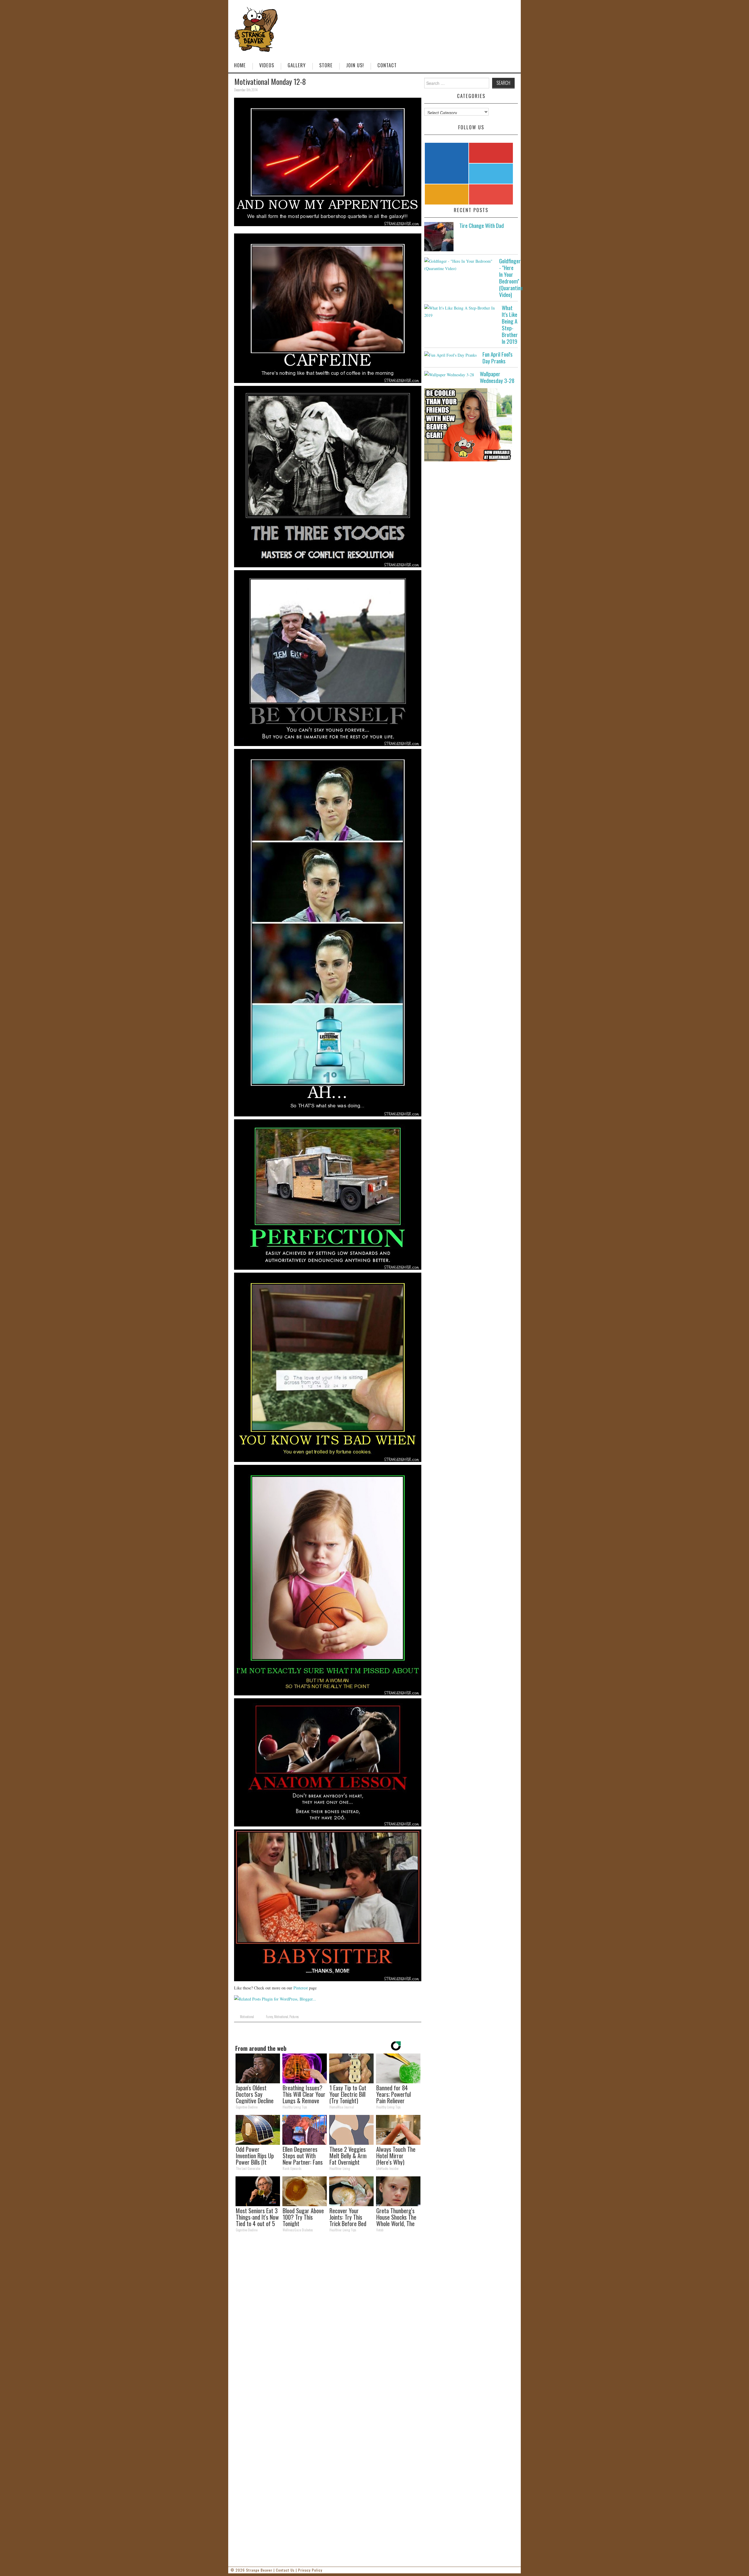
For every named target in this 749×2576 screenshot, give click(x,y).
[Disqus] (328, 2317)
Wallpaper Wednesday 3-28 (497, 377)
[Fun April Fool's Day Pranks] (450, 355)
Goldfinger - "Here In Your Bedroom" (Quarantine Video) (511, 278)
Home (240, 65)
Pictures (294, 2017)
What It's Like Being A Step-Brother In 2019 (510, 324)
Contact (387, 65)
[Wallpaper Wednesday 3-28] (449, 374)
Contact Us (285, 2570)
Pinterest (301, 1988)
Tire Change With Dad (482, 225)
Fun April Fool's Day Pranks (498, 358)
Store (326, 65)
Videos (267, 65)
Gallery (297, 65)
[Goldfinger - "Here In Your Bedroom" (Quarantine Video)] (459, 265)
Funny (269, 2017)
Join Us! (355, 65)
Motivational (247, 2017)
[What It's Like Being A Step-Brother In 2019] (460, 312)
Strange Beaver (259, 2570)
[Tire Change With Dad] (439, 237)
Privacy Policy (310, 2570)
